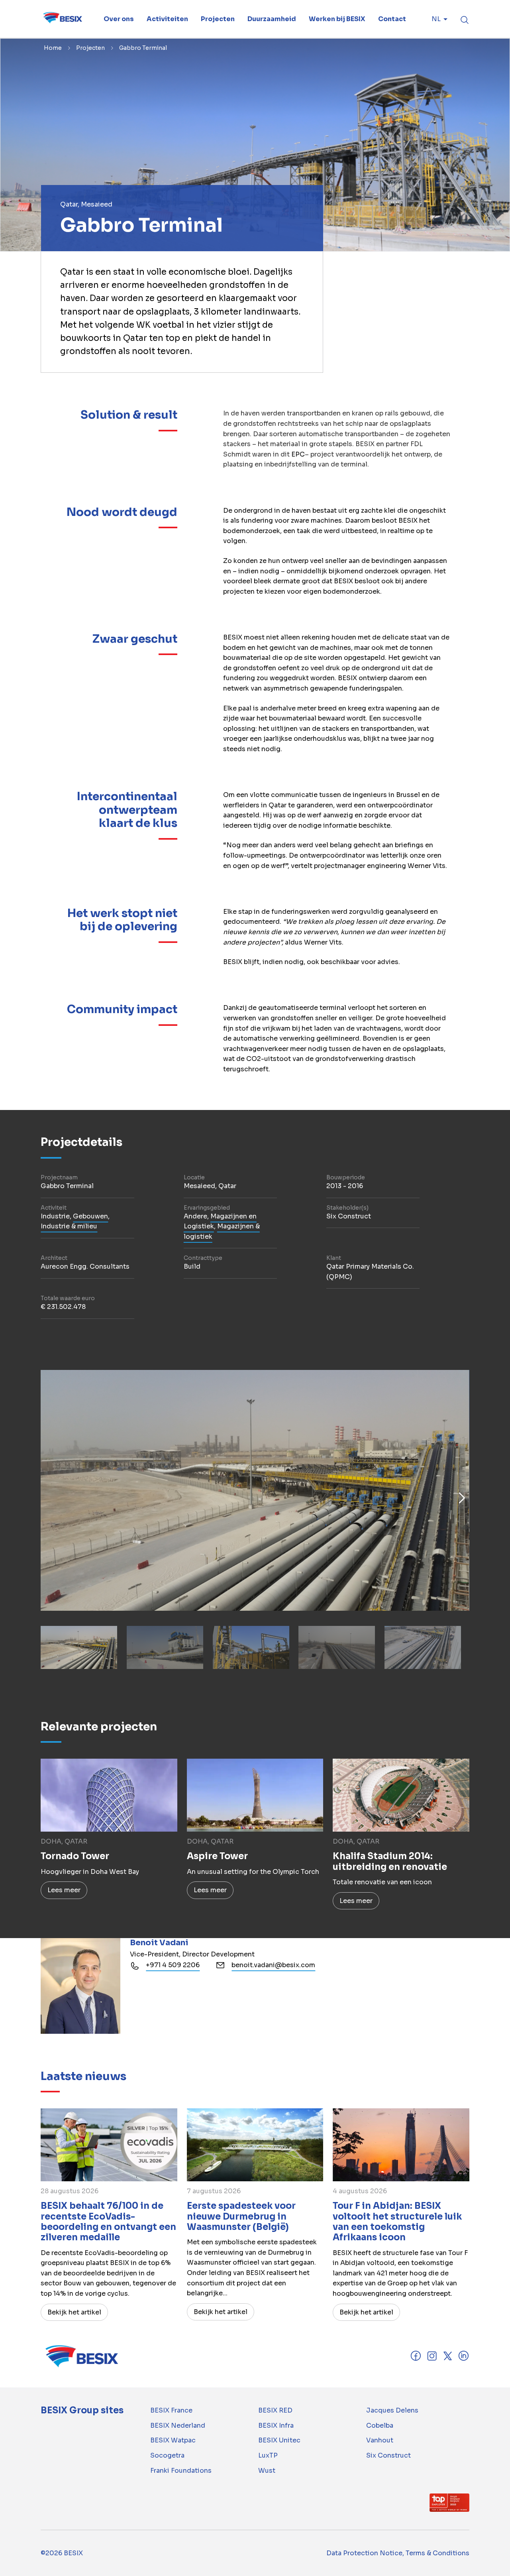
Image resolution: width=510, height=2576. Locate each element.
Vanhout (380, 2440)
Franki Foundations (181, 2471)
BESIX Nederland (178, 2425)
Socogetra (167, 2455)
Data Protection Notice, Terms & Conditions (398, 2553)
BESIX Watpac (173, 2440)
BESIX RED (275, 2410)
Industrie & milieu (69, 1226)
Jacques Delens (392, 2410)
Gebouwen (90, 1216)
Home (53, 48)
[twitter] (448, 2360)
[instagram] (432, 2360)
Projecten (90, 48)
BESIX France (171, 2410)
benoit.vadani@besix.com (273, 1965)
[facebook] (416, 2360)
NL (436, 19)
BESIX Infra (276, 2425)
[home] (62, 19)
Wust (267, 2471)
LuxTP (268, 2455)
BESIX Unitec (279, 2440)
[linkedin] (464, 2359)
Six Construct (388, 2455)
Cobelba (380, 2425)
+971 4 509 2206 (173, 1965)
